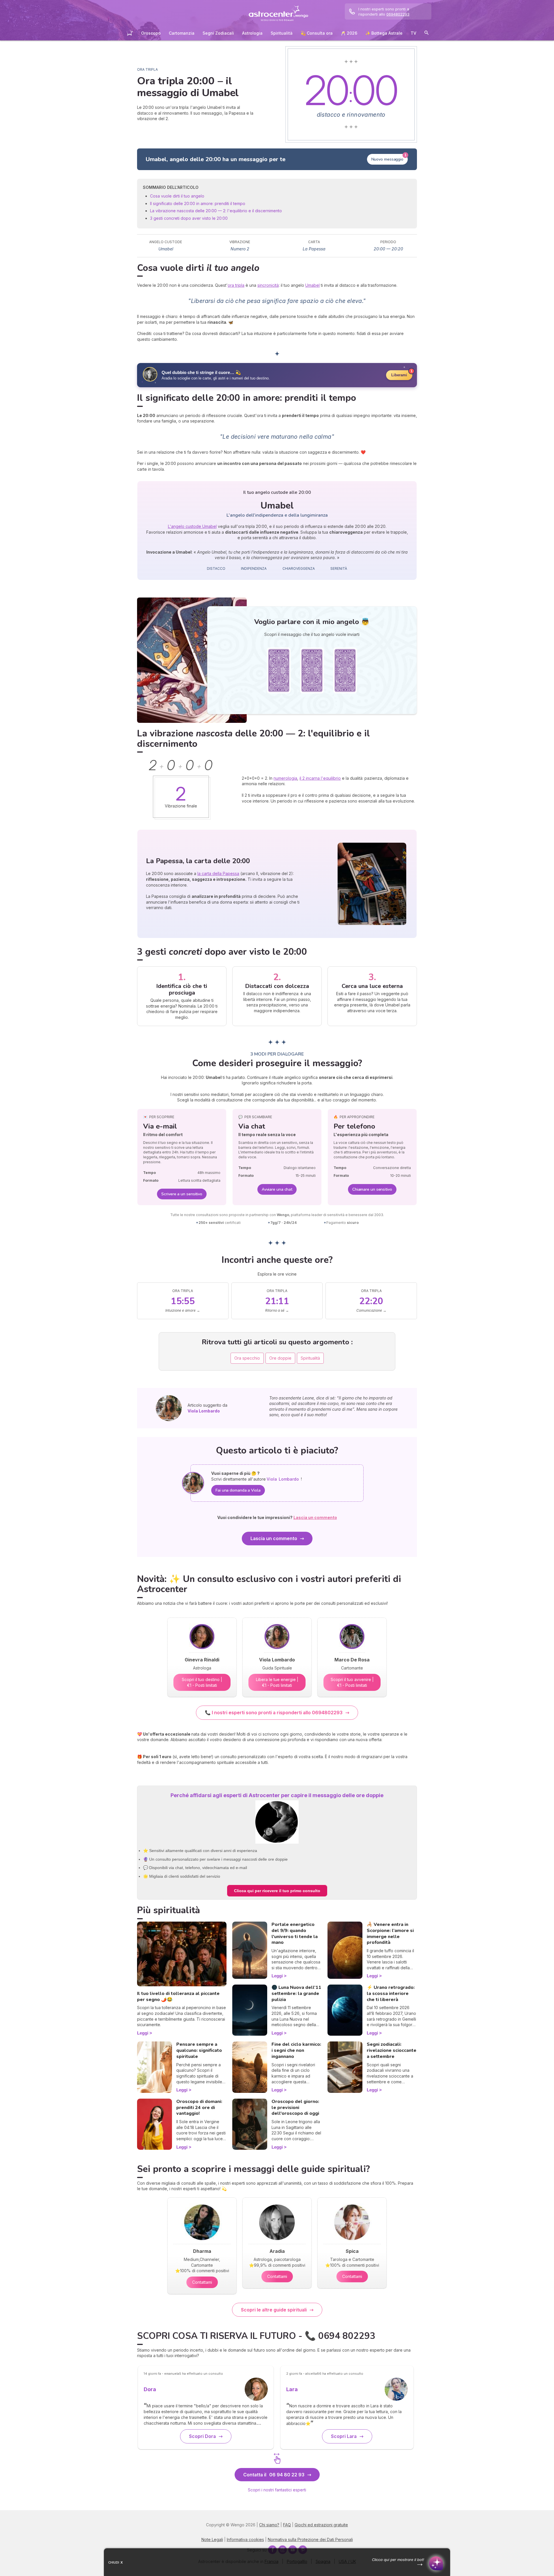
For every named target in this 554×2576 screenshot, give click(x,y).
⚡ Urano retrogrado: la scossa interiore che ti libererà (391, 1994)
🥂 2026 (349, 33)
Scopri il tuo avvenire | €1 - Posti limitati (352, 1682)
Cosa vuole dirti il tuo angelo (177, 196)
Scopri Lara (344, 2436)
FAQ (287, 2525)
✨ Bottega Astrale (384, 33)
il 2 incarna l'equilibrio (320, 778)
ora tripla (236, 285)
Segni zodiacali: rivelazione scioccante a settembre (392, 2050)
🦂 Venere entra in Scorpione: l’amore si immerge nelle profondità (390, 1933)
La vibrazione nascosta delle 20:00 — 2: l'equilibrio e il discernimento (216, 211)
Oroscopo (151, 33)
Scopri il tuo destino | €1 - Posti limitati (202, 1682)
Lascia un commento (274, 1538)
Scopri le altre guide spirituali (274, 2310)
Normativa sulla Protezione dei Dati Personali (310, 2539)
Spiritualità (282, 33)
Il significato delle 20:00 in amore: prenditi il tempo (198, 203)
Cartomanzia (182, 33)
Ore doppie (280, 1358)
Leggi (143, 2033)
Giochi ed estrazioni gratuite (321, 2525)
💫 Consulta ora (317, 33)
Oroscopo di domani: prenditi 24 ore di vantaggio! (199, 2108)
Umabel (312, 285)
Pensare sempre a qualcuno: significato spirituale (199, 2050)
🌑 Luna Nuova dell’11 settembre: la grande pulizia (296, 1994)
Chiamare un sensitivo (372, 1189)
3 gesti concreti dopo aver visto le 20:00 (189, 218)
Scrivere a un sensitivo (182, 1194)
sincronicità (268, 285)
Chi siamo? (269, 2525)
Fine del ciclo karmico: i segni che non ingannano (296, 2050)
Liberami (399, 375)
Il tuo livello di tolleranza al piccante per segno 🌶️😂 (178, 1997)
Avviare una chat (277, 1189)
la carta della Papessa (218, 873)
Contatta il (274, 2475)
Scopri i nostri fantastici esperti (277, 2490)
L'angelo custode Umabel (192, 526)
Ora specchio (247, 1358)
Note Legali (212, 2539)
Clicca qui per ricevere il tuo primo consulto (277, 1891)
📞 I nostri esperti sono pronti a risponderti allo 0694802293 (274, 1713)
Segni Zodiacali (218, 33)
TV (413, 33)
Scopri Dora (202, 2436)
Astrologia (252, 33)
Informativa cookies (245, 2539)
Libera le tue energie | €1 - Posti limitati (277, 1682)
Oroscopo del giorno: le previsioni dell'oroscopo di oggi (295, 2108)
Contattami (202, 2282)
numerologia (285, 778)
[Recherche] (426, 34)
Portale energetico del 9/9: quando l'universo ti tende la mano (295, 1933)
